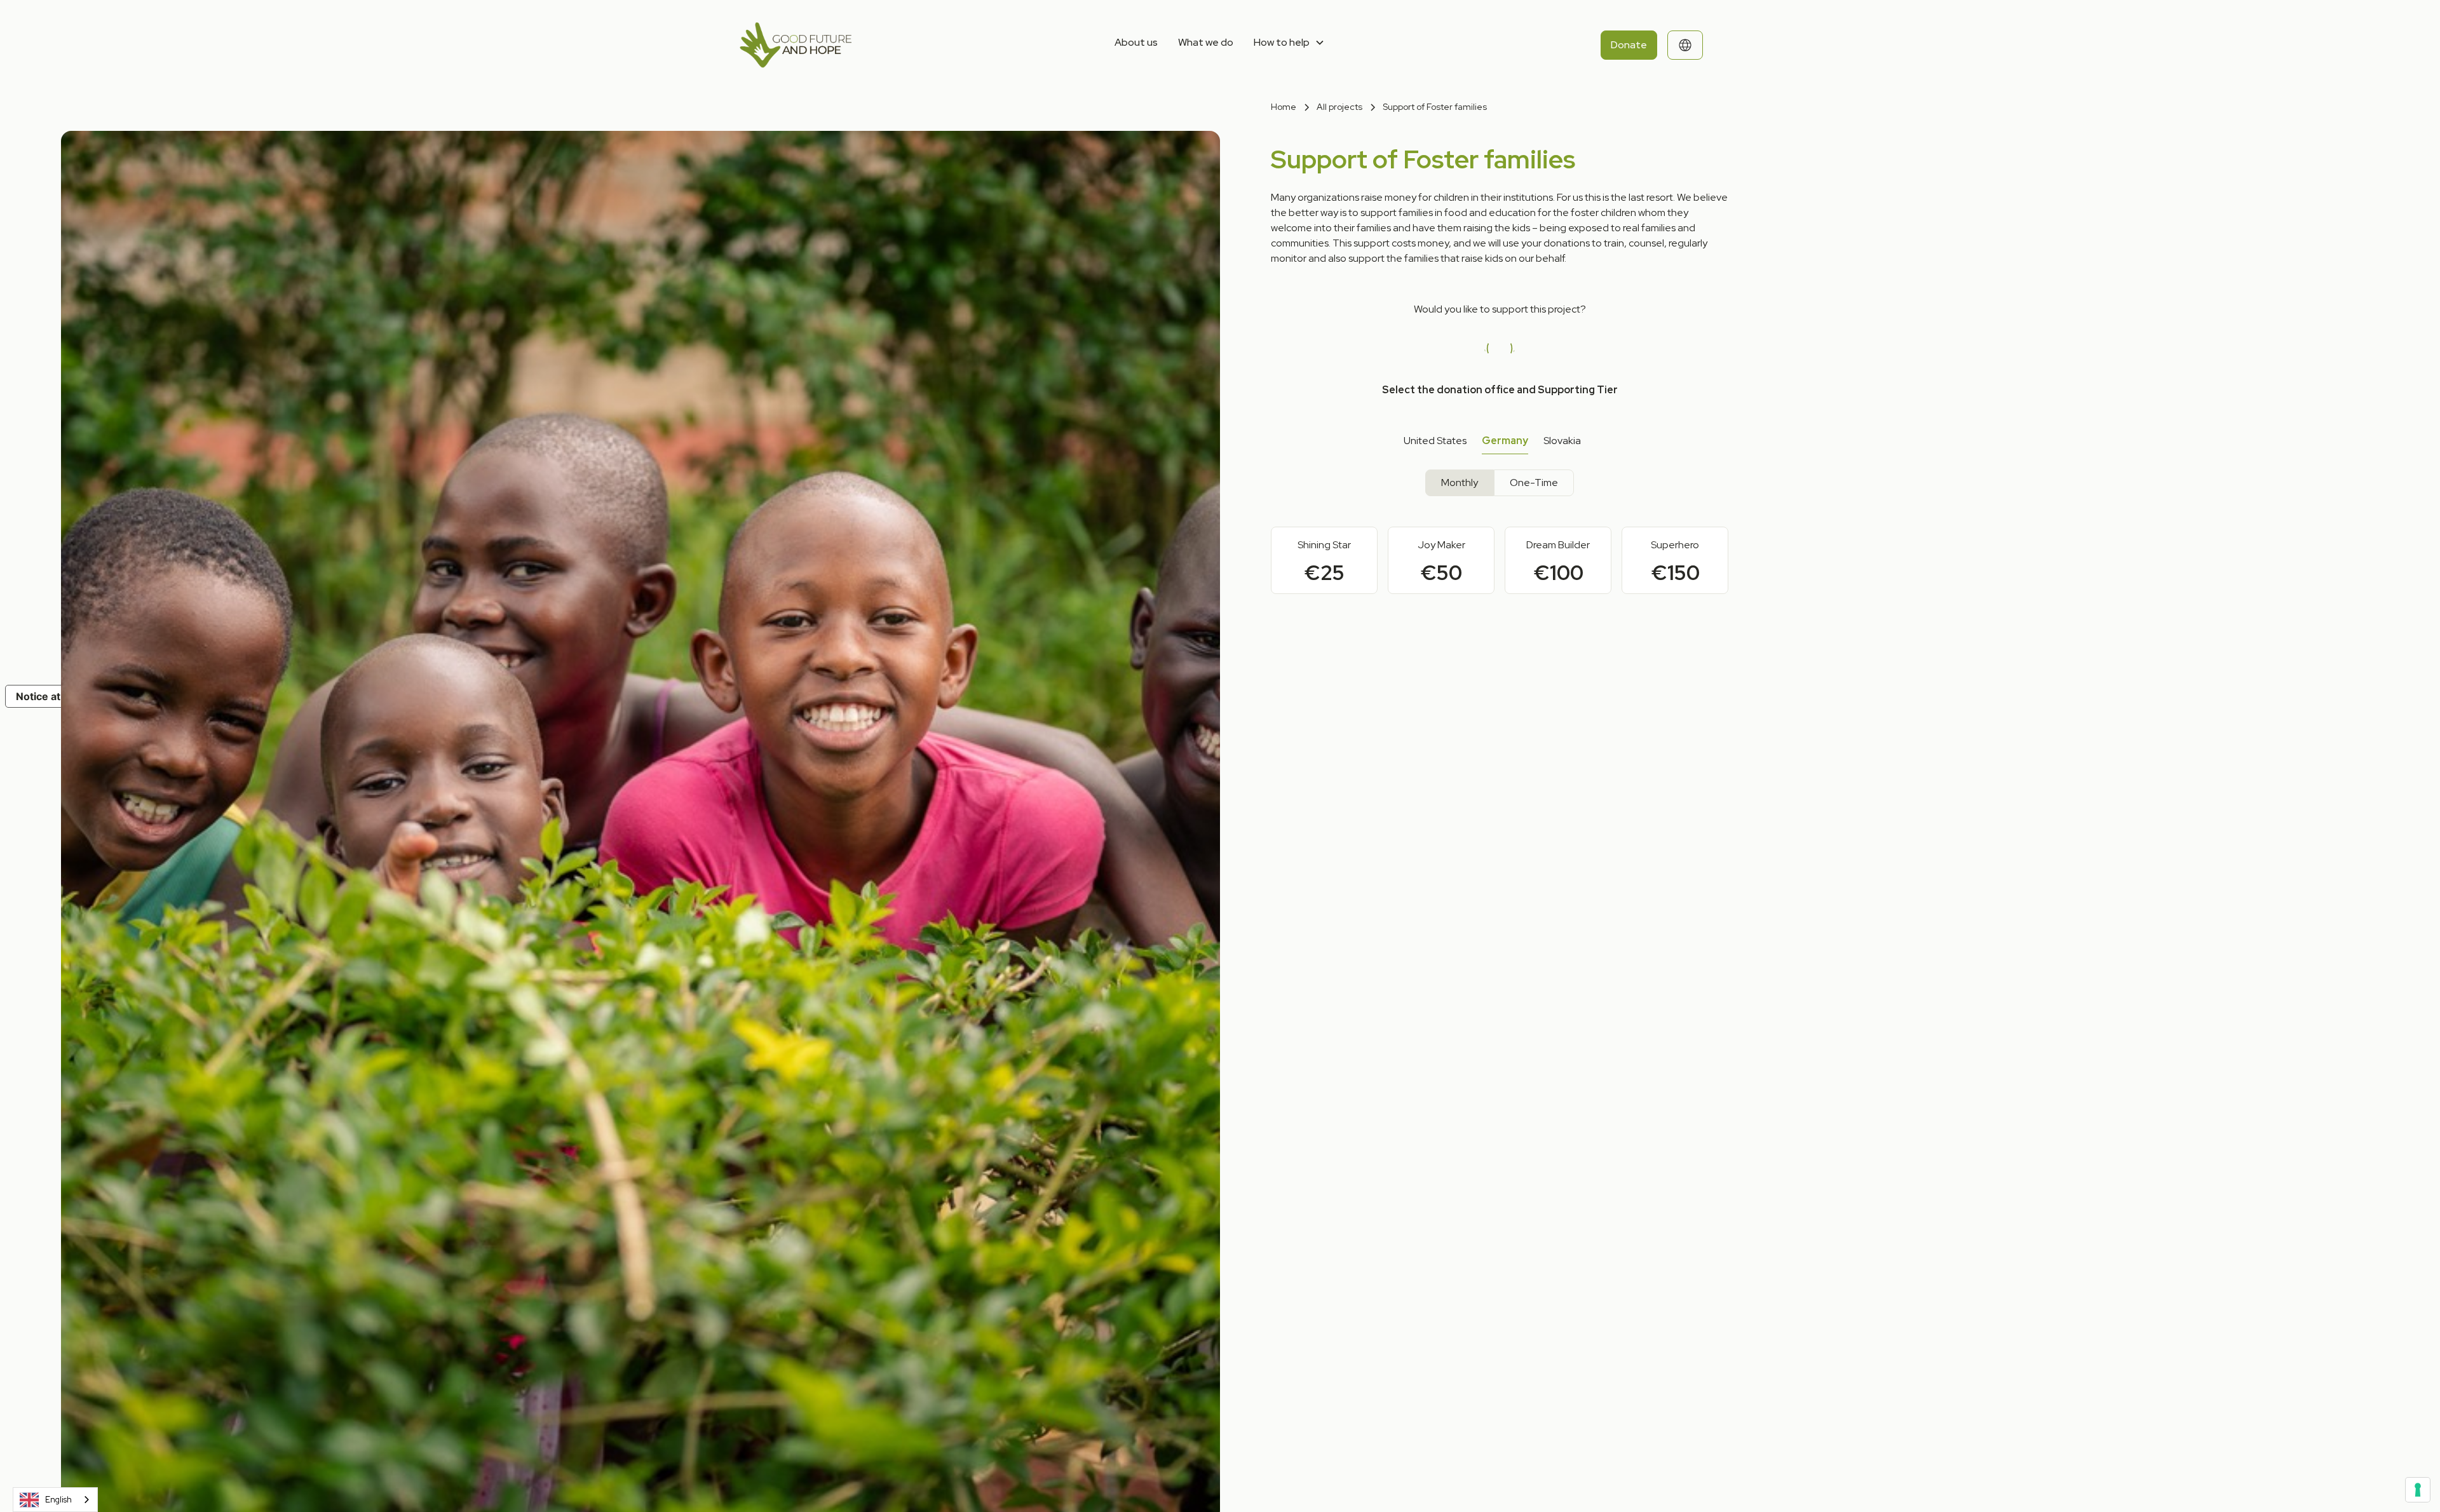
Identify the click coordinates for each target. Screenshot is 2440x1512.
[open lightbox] (610, 375)
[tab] (1435, 441)
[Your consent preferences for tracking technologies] (2418, 1490)
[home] (838, 45)
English (58, 1500)
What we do (1206, 42)
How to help (1282, 42)
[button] (1289, 43)
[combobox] (55, 1500)
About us (1136, 42)
